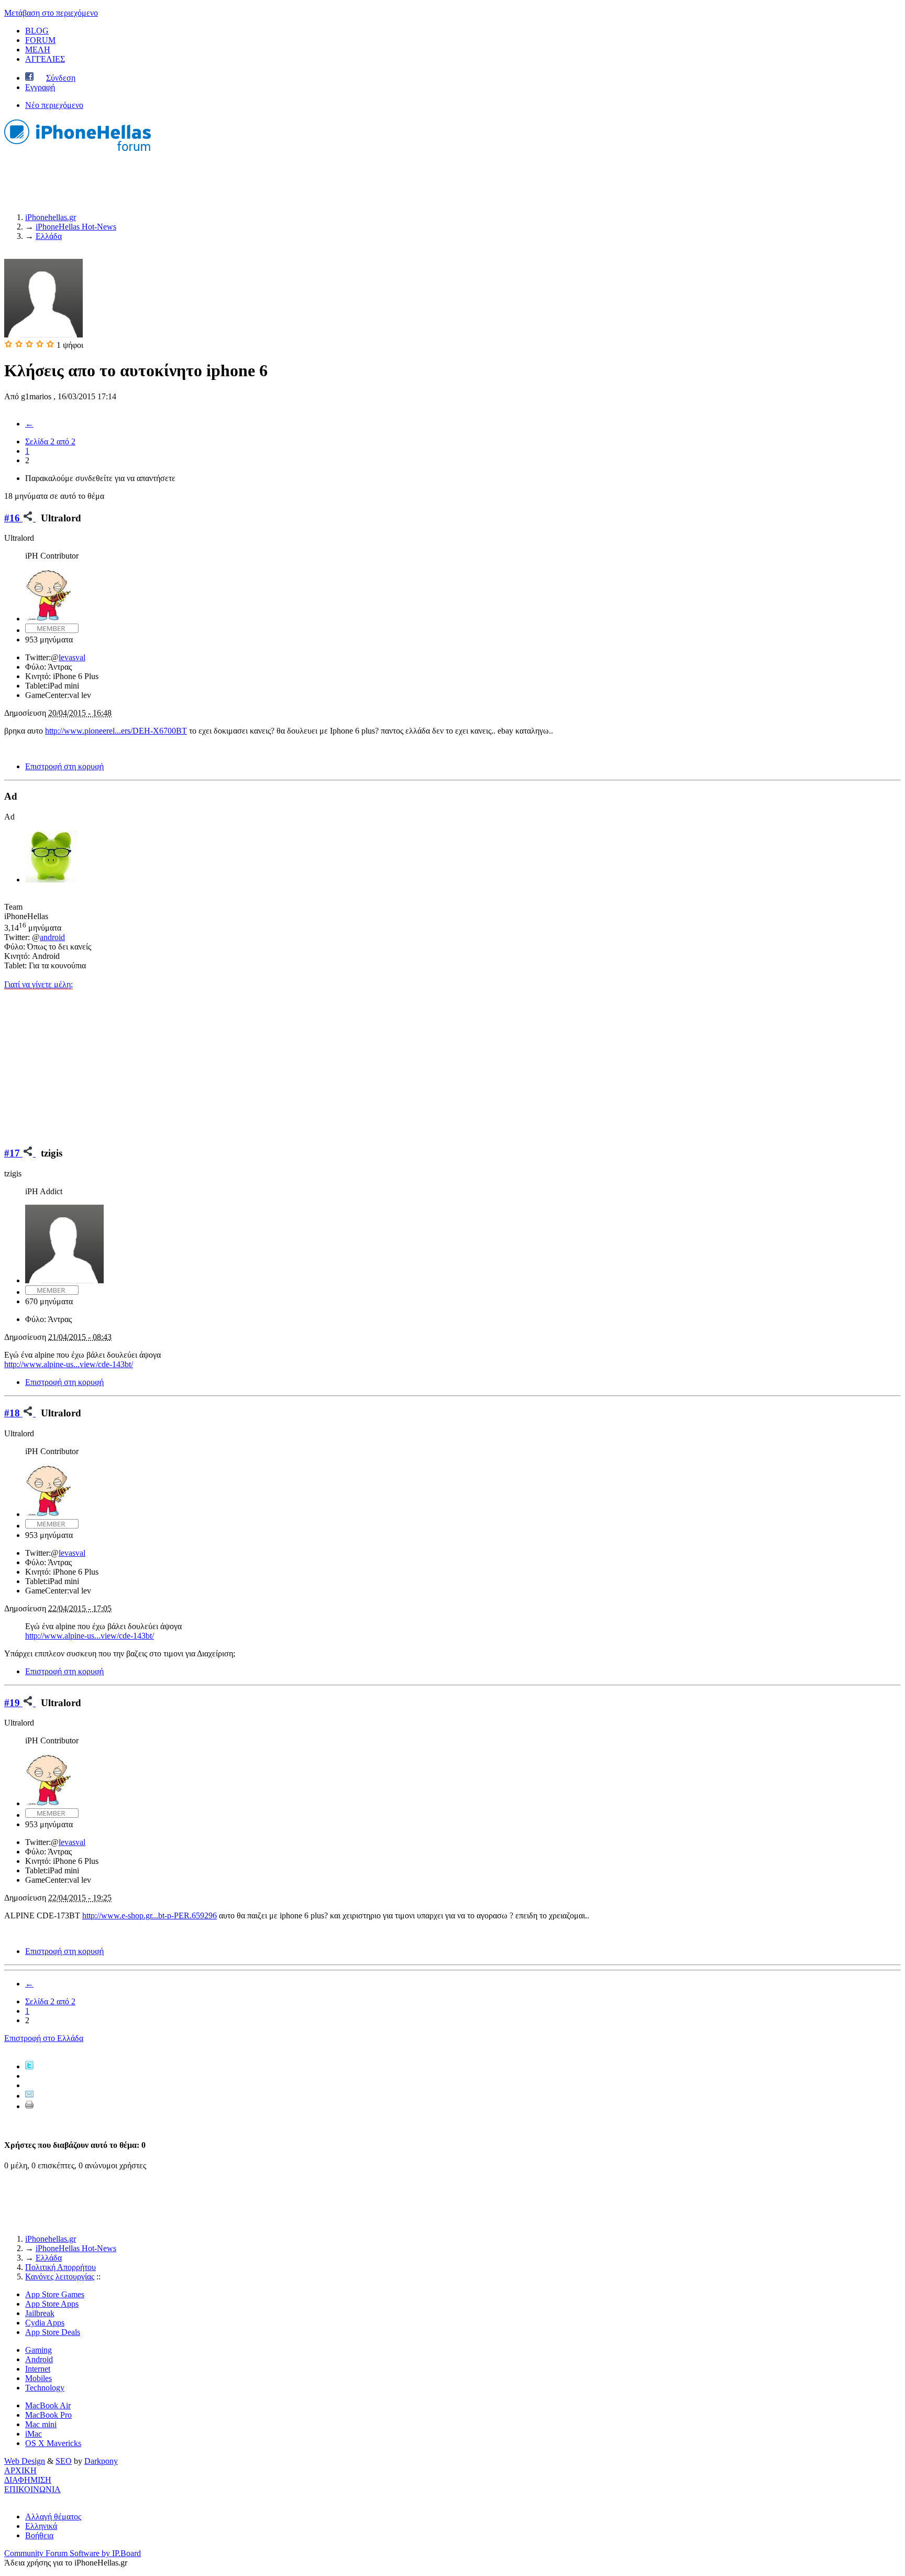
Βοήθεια (39, 2535)
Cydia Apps (45, 2323)
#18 (13, 1413)
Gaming (38, 2350)
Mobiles (38, 2378)
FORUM (40, 40)
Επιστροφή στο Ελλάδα (44, 2038)
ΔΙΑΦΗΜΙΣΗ (28, 2480)
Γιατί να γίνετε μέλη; (38, 984)
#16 (13, 518)
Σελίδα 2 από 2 (50, 441)
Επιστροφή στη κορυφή (64, 766)
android (52, 937)
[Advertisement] (452, 1063)
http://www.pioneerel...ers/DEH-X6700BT (116, 731)
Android (39, 2359)
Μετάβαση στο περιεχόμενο (51, 13)
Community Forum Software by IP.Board (73, 2553)
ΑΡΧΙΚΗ (20, 2470)
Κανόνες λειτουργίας (60, 2277)
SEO (64, 2461)
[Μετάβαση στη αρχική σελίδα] (78, 152)
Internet (38, 2369)
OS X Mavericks (53, 2443)
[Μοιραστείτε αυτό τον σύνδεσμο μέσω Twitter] (29, 2066)
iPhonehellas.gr (51, 2239)
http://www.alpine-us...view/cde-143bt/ (69, 1364)
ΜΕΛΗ (38, 50)
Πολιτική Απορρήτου (60, 2267)
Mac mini (41, 2424)
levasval (72, 657)
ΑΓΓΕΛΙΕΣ (45, 59)
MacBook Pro (48, 2415)
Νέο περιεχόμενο (54, 105)
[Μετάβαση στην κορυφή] (7, 2499)
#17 (13, 1153)
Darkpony (101, 2461)
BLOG (37, 31)
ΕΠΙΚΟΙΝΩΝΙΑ (32, 2489)
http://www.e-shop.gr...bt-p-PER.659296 (150, 1915)
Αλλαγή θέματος (53, 2517)
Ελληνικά (41, 2526)
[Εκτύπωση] (29, 2106)
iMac (34, 2434)
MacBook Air (48, 2405)
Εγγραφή (40, 87)
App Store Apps (52, 2304)
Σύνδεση (61, 78)
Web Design (25, 2461)
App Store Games (55, 2294)
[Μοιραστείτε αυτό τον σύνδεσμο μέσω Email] (29, 2096)
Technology (45, 2388)
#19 (13, 1703)
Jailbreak (40, 2313)
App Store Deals (53, 2332)
